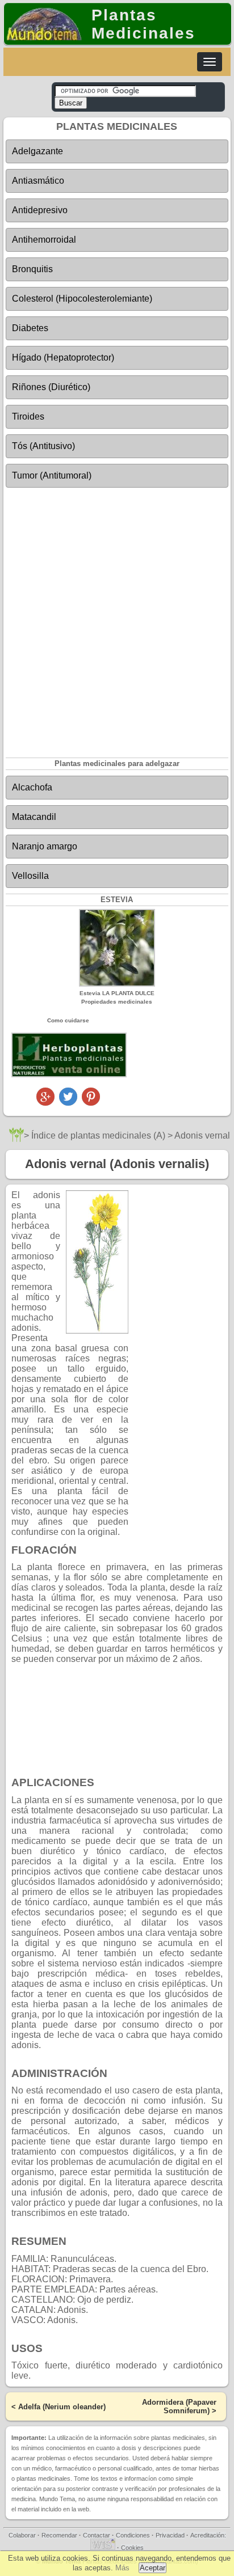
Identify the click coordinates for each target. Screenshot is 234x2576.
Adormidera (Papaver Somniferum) (179, 2406)
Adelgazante (37, 151)
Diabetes (30, 328)
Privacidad (170, 2535)
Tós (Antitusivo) (43, 446)
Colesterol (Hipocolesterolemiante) (82, 299)
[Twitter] (68, 1103)
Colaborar (22, 2535)
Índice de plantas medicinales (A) (98, 1135)
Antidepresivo (40, 210)
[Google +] (45, 1103)
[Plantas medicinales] (16, 1139)
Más (122, 2568)
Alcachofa (32, 787)
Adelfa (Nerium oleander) (62, 2407)
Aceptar (152, 2568)
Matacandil (34, 817)
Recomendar (59, 2535)
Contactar (97, 2535)
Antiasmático (38, 181)
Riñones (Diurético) (51, 387)
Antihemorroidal (44, 240)
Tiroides (28, 416)
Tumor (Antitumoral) (52, 475)
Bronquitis (32, 269)
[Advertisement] (117, 615)
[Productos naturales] (69, 1075)
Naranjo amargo (45, 846)
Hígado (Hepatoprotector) (63, 358)
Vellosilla (30, 876)
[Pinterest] (91, 1103)
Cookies (132, 2548)
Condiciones (133, 2535)
